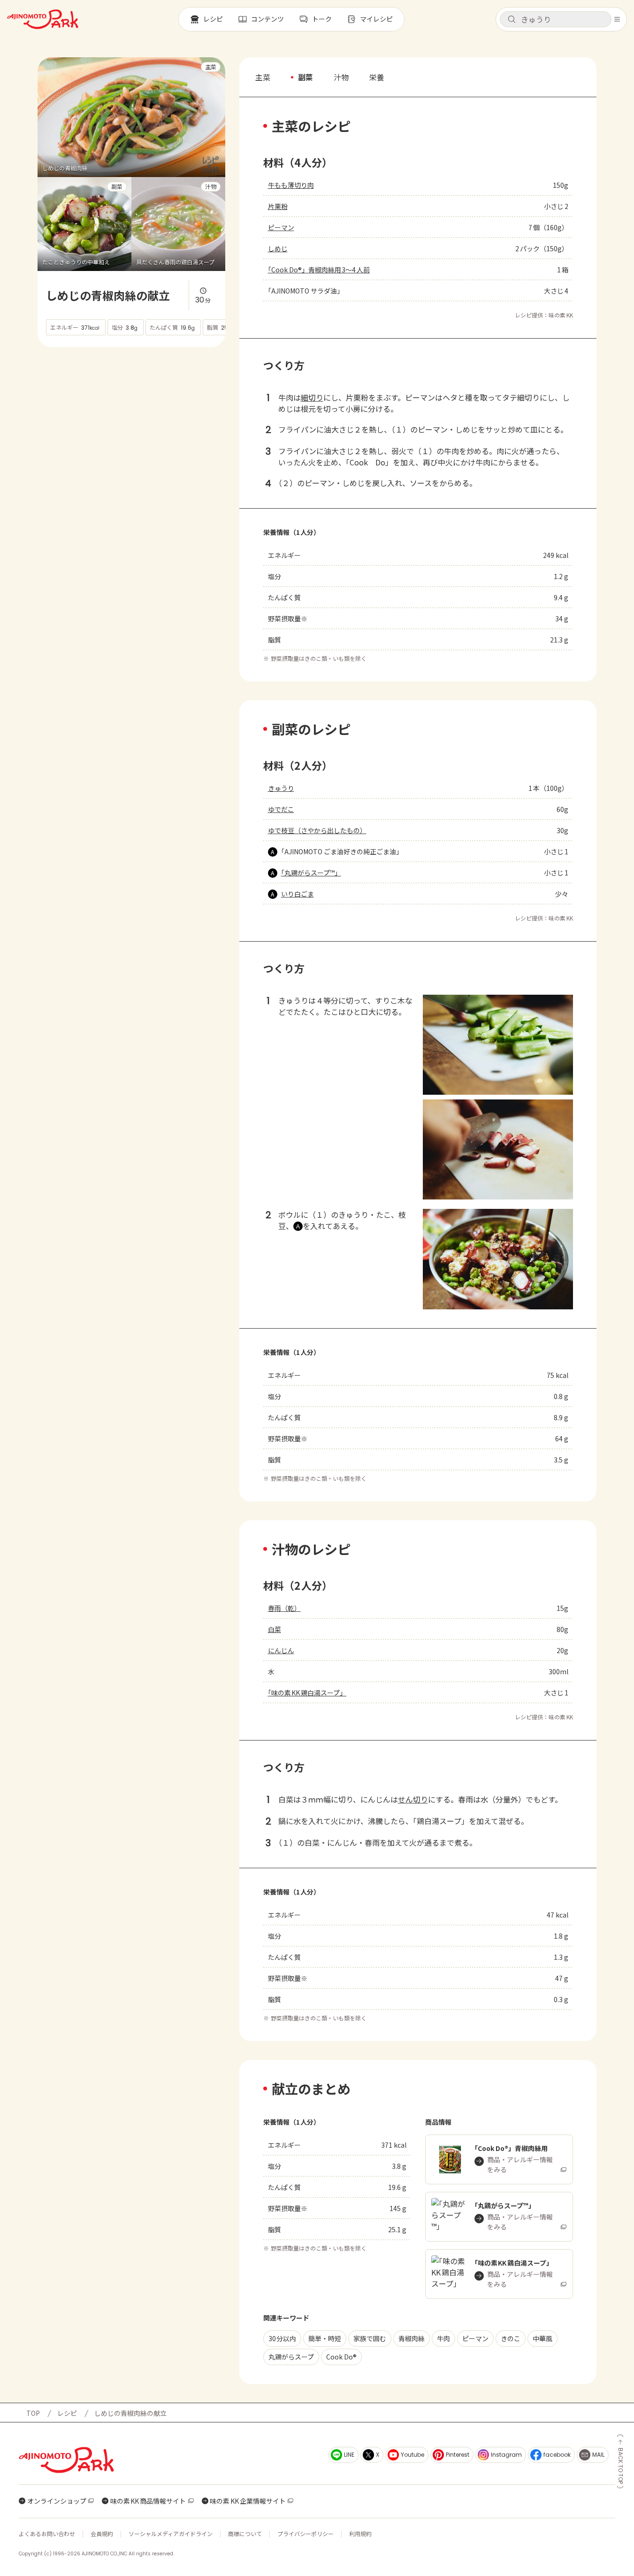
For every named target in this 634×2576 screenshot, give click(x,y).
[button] (556, 19)
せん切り (413, 1799)
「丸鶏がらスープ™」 (311, 873)
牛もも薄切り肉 (291, 185)
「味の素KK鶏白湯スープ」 (307, 1693)
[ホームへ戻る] (43, 19)
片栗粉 (278, 206)
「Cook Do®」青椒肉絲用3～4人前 (319, 270)
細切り (312, 397)
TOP (33, 2413)
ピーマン (281, 227)
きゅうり (281, 788)
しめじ (278, 248)
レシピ (67, 2413)
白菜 (275, 1629)
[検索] (512, 20)
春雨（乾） (284, 1608)
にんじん (281, 1650)
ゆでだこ (281, 809)
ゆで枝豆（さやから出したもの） (317, 830)
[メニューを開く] (617, 19)
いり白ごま (298, 894)
